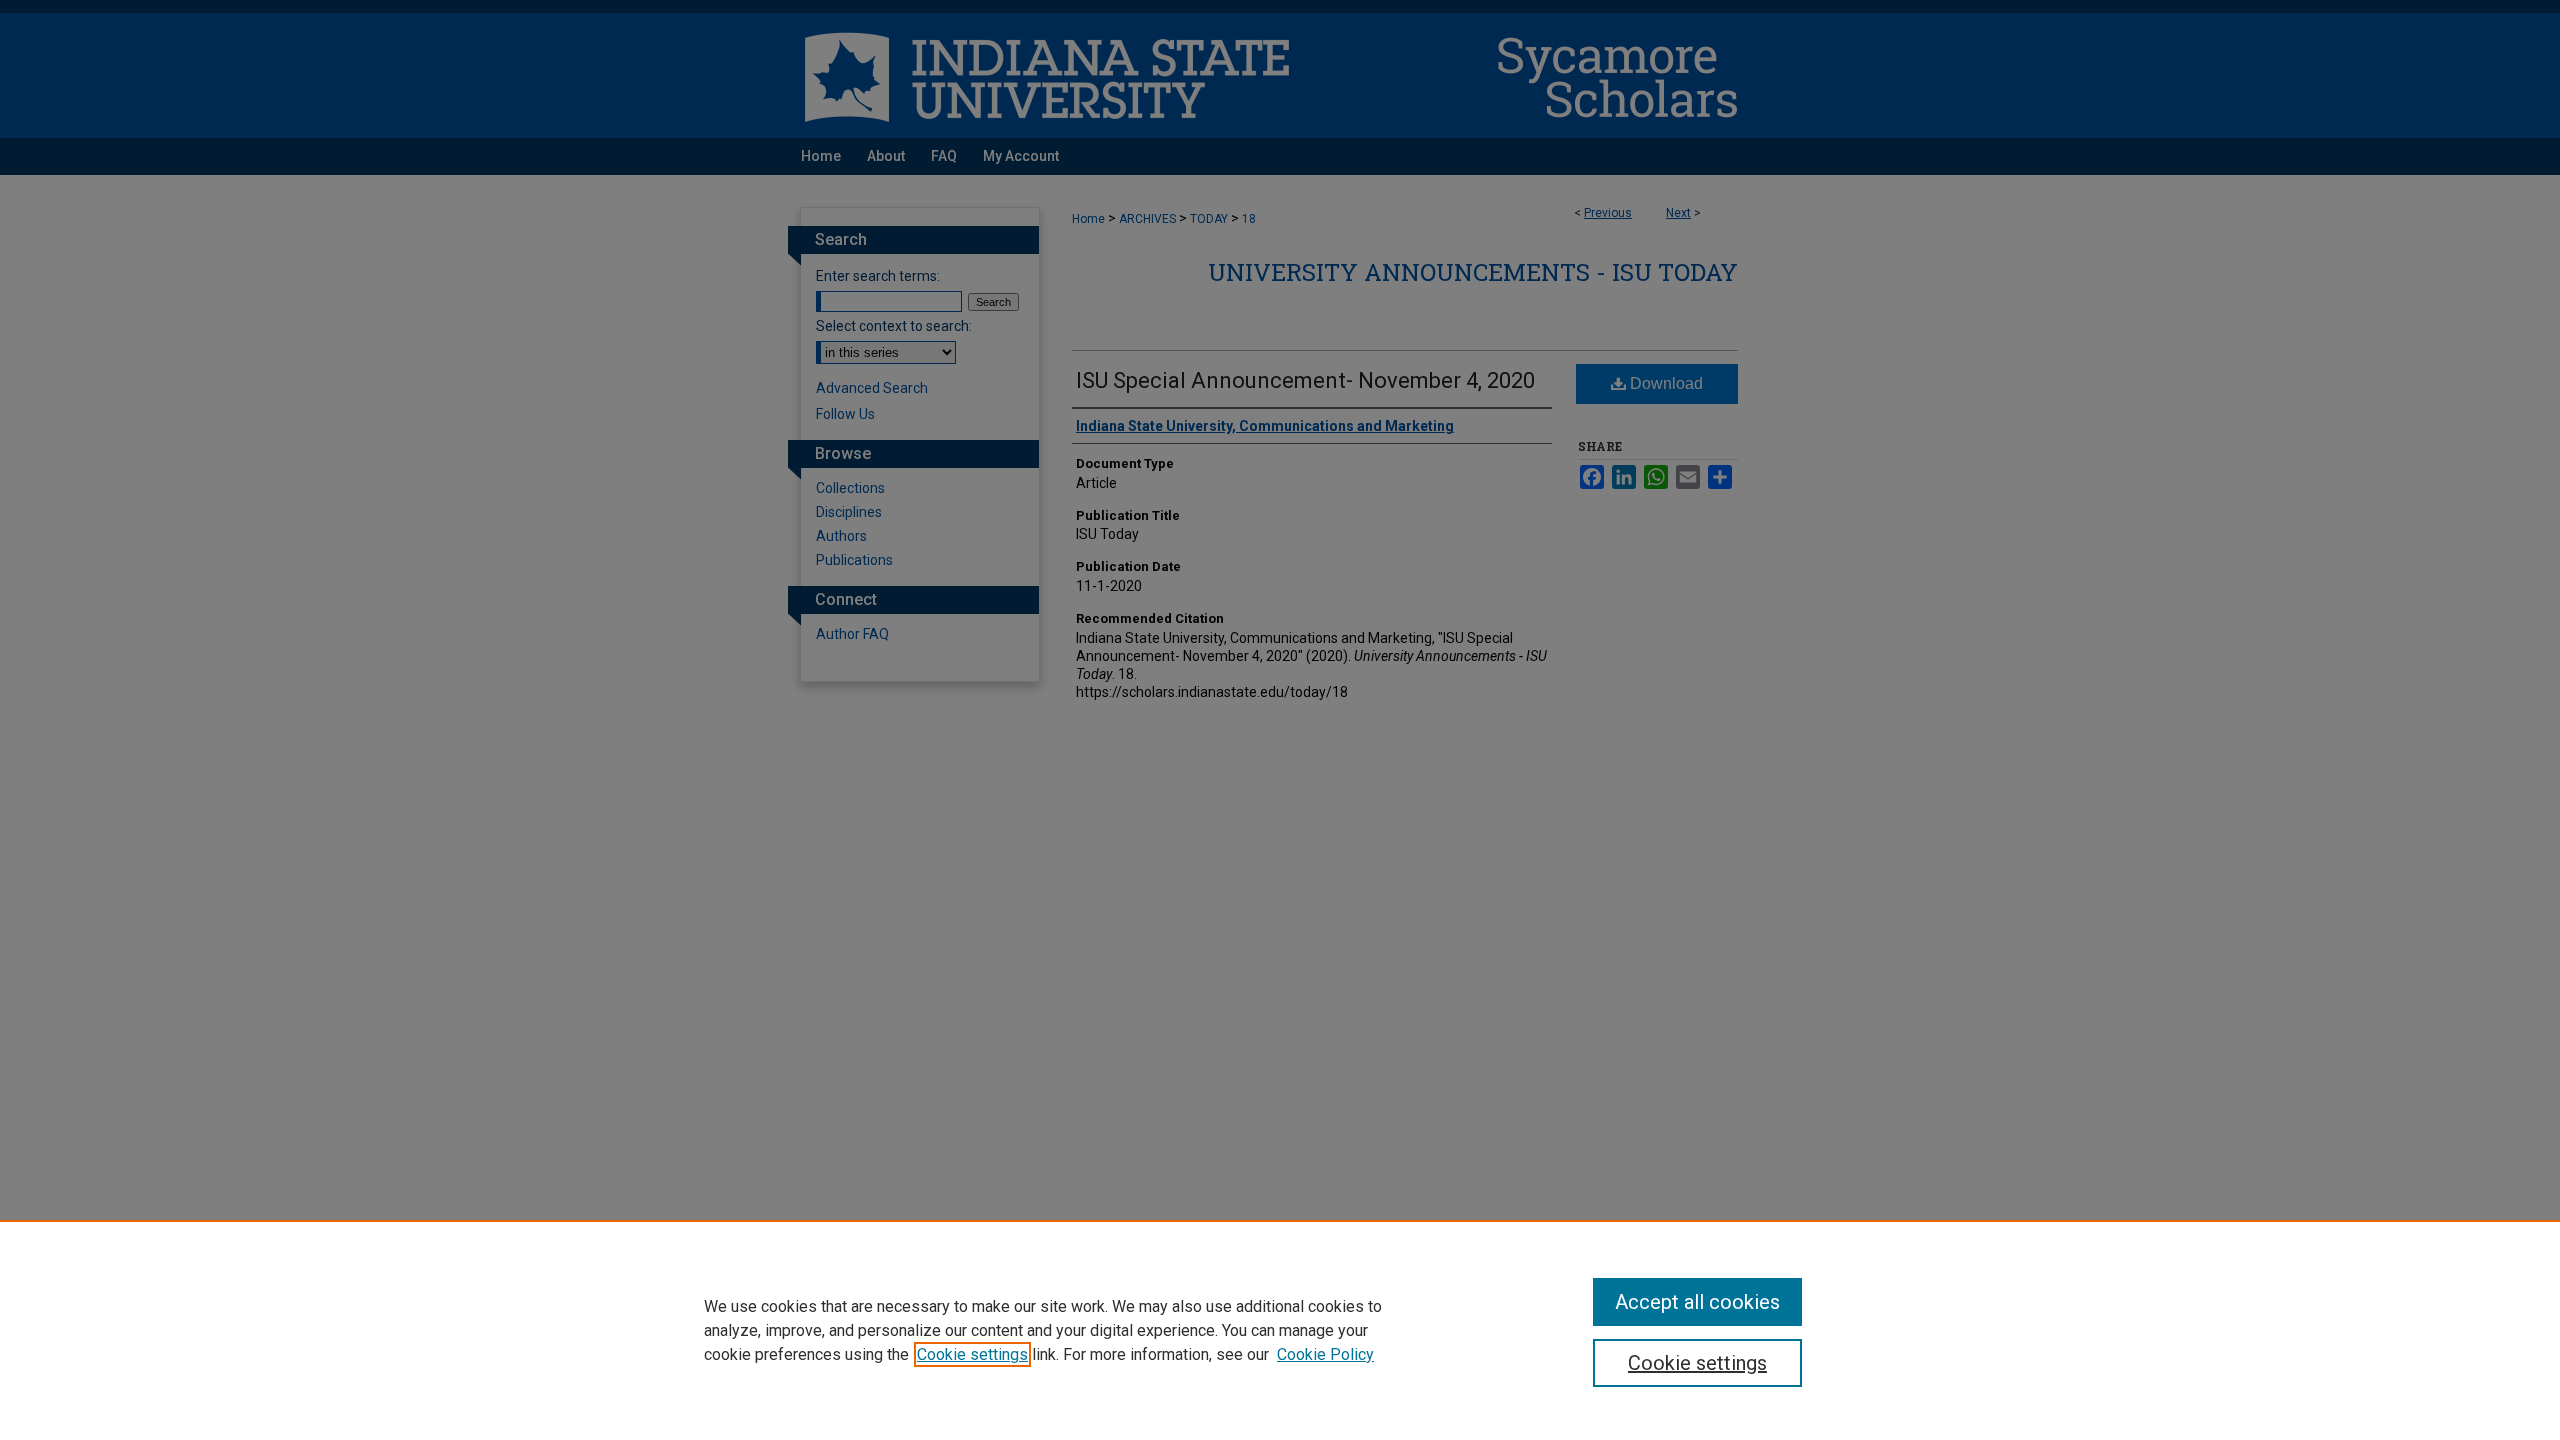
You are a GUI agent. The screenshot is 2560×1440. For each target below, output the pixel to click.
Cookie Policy (1325, 1354)
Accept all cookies (1697, 1302)
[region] (1280, 1330)
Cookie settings (972, 1354)
